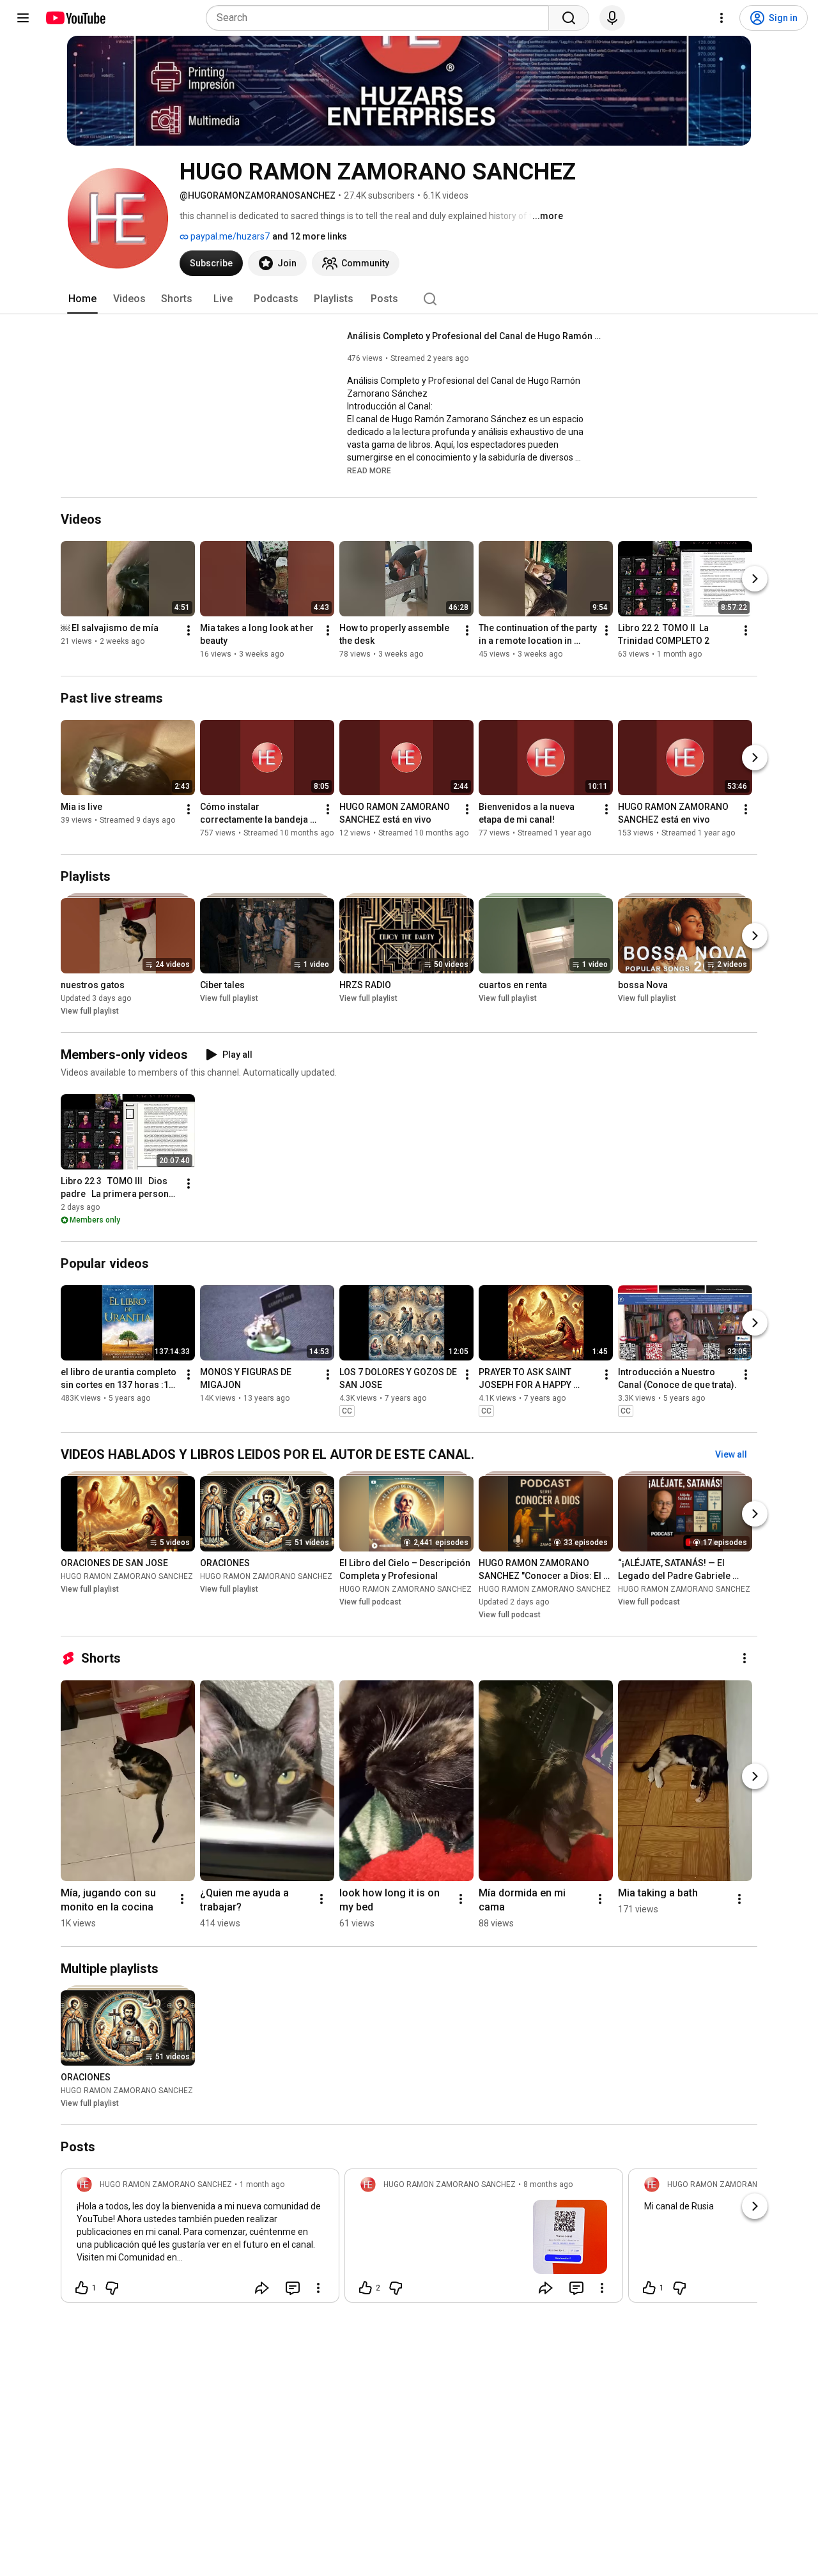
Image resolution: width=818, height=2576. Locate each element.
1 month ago (262, 2184)
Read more (369, 471)
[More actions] (189, 631)
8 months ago (548, 2184)
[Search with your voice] (612, 18)
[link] (200, 2239)
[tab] (82, 299)
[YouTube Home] (75, 18)
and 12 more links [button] (310, 236)
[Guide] (23, 18)
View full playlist (90, 1011)
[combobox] (381, 18)
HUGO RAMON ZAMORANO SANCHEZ (127, 1576)
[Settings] (722, 18)
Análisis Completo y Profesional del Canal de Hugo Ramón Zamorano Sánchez (475, 336)
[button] (369, 470)
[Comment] (293, 2288)
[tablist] (409, 299)
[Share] (262, 2288)
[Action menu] (318, 2288)
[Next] (755, 579)
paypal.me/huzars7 (229, 236)
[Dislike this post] (112, 2288)
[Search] (569, 18)
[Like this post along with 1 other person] (82, 2288)
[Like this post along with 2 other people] (366, 2288)
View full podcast (370, 1602)
